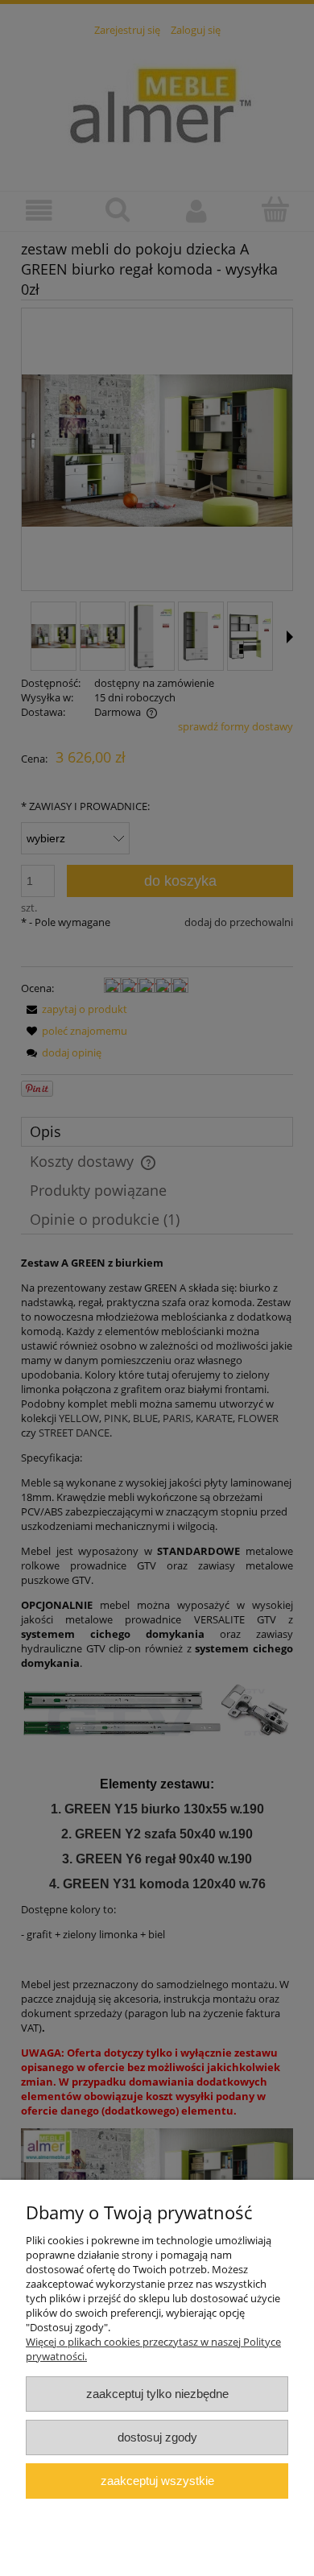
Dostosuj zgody (157, 2437)
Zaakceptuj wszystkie (157, 2481)
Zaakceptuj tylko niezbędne (157, 2394)
